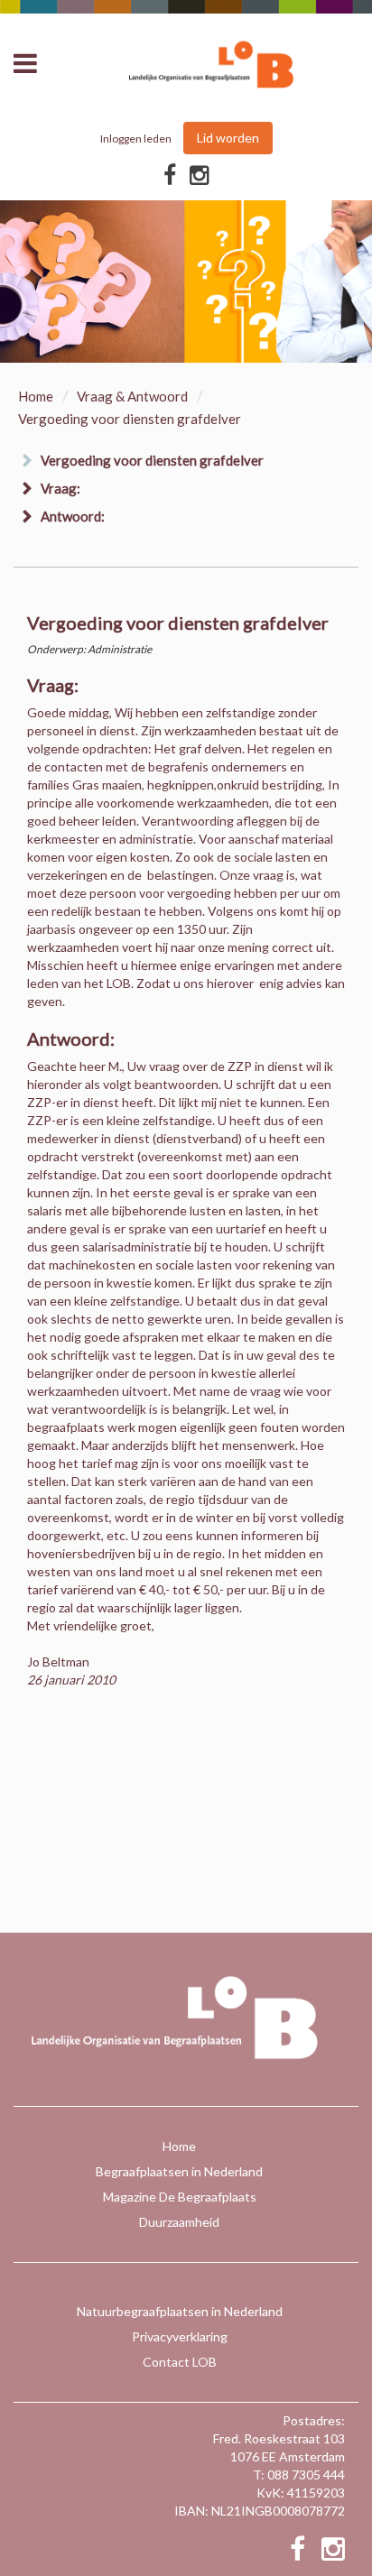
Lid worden (228, 138)
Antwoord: (73, 516)
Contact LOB (180, 2362)
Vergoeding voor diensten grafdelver (152, 460)
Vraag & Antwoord (132, 396)
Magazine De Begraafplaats (180, 2197)
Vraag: (60, 488)
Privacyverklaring (180, 2336)
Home (36, 396)
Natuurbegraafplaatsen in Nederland (180, 2311)
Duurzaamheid (179, 2222)
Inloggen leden (136, 138)
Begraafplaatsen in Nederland (179, 2171)
